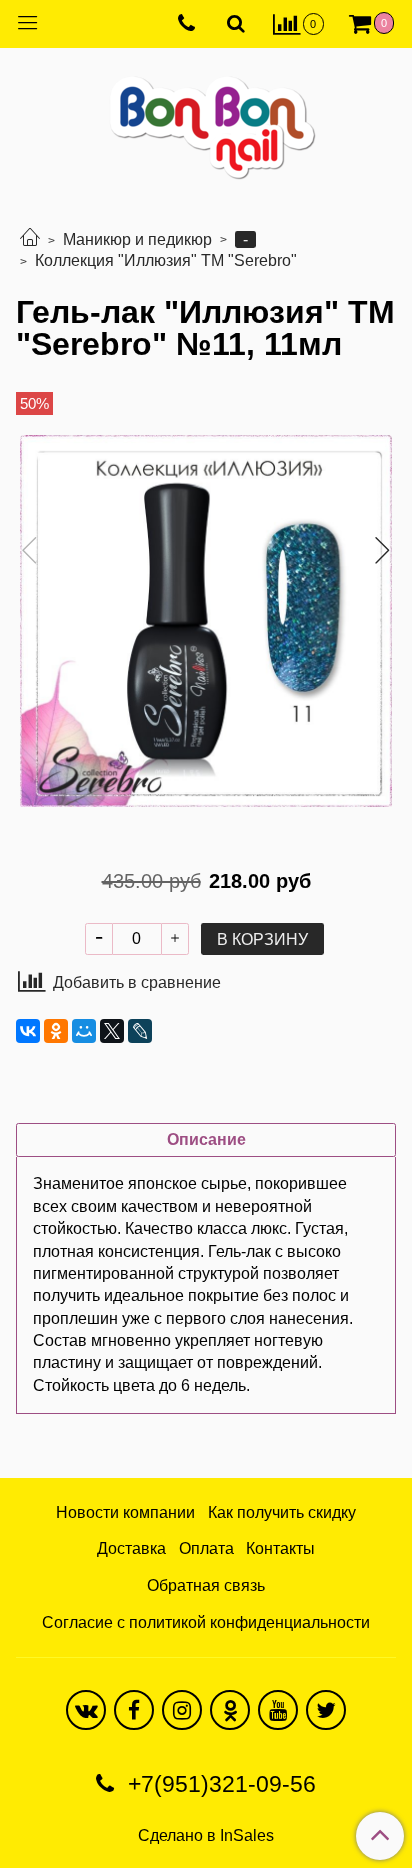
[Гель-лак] (206, 621)
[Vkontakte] (86, 1710)
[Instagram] (182, 1710)
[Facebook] (134, 1710)
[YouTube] (278, 1710)
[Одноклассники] (56, 1031)
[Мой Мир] (84, 1031)
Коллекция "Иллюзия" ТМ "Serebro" (166, 260)
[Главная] (30, 239)
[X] (112, 1031)
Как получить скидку (282, 1512)
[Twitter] (326, 1710)
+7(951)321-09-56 (219, 1784)
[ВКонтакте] (28, 1031)
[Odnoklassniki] (230, 1710)
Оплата (206, 1548)
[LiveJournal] (140, 1031)
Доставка (131, 1548)
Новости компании (125, 1512)
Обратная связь (206, 1585)
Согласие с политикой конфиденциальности (206, 1622)
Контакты (280, 1548)
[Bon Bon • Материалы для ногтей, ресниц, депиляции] (206, 119)
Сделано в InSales (206, 1836)
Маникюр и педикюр (137, 239)
